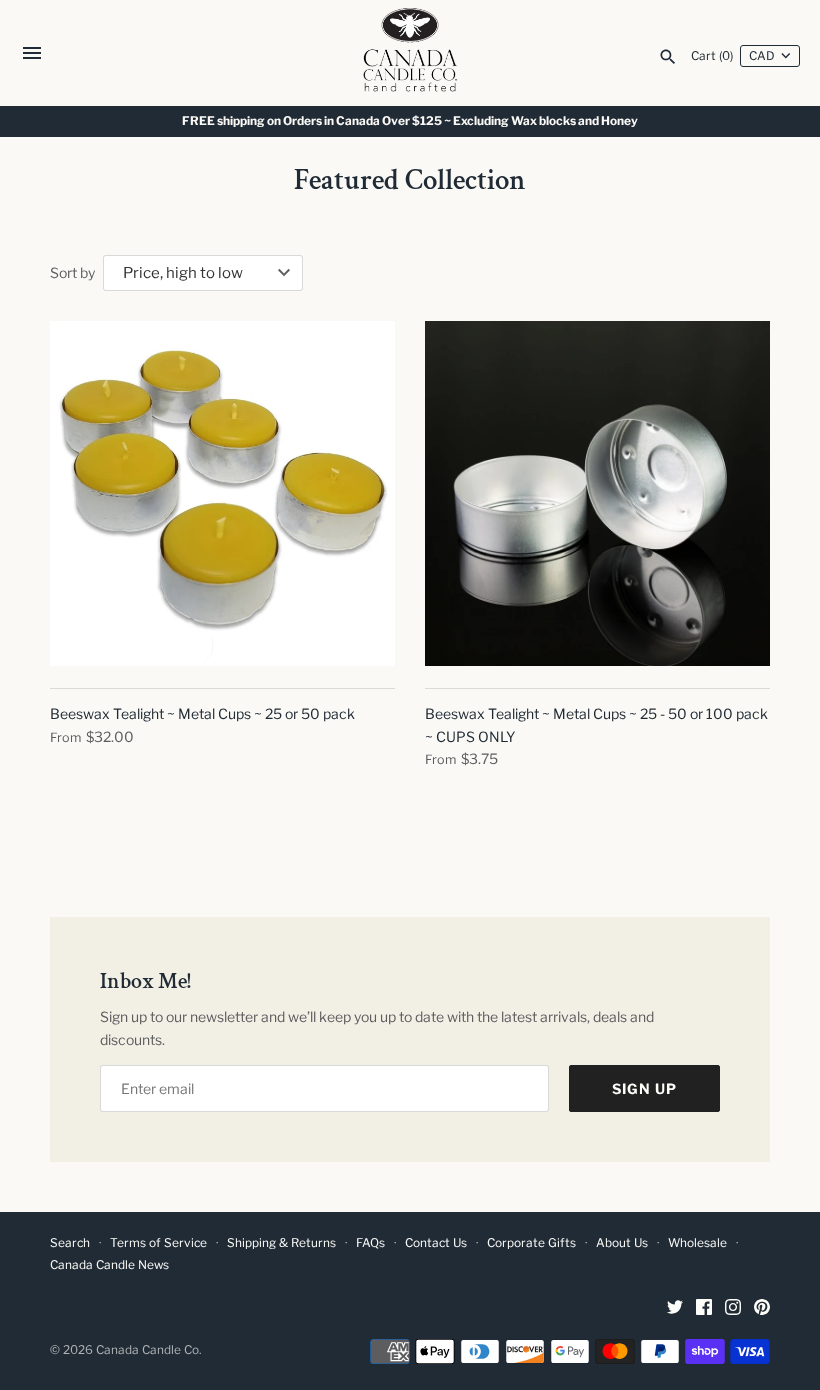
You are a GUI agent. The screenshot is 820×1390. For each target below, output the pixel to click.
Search (70, 1243)
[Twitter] (675, 1308)
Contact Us (436, 1243)
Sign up (644, 1088)
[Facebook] (704, 1308)
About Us (622, 1243)
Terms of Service (158, 1243)
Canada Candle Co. (148, 1350)
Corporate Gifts (531, 1243)
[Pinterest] (762, 1308)
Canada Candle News (109, 1265)
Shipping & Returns (281, 1243)
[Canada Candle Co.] (410, 53)
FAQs (370, 1243)
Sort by (72, 272)
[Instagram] (733, 1308)
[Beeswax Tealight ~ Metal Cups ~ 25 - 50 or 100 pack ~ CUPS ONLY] (597, 493)
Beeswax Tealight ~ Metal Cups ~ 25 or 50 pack (202, 713)
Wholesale (697, 1243)
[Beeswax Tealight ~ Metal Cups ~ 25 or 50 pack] (222, 493)
